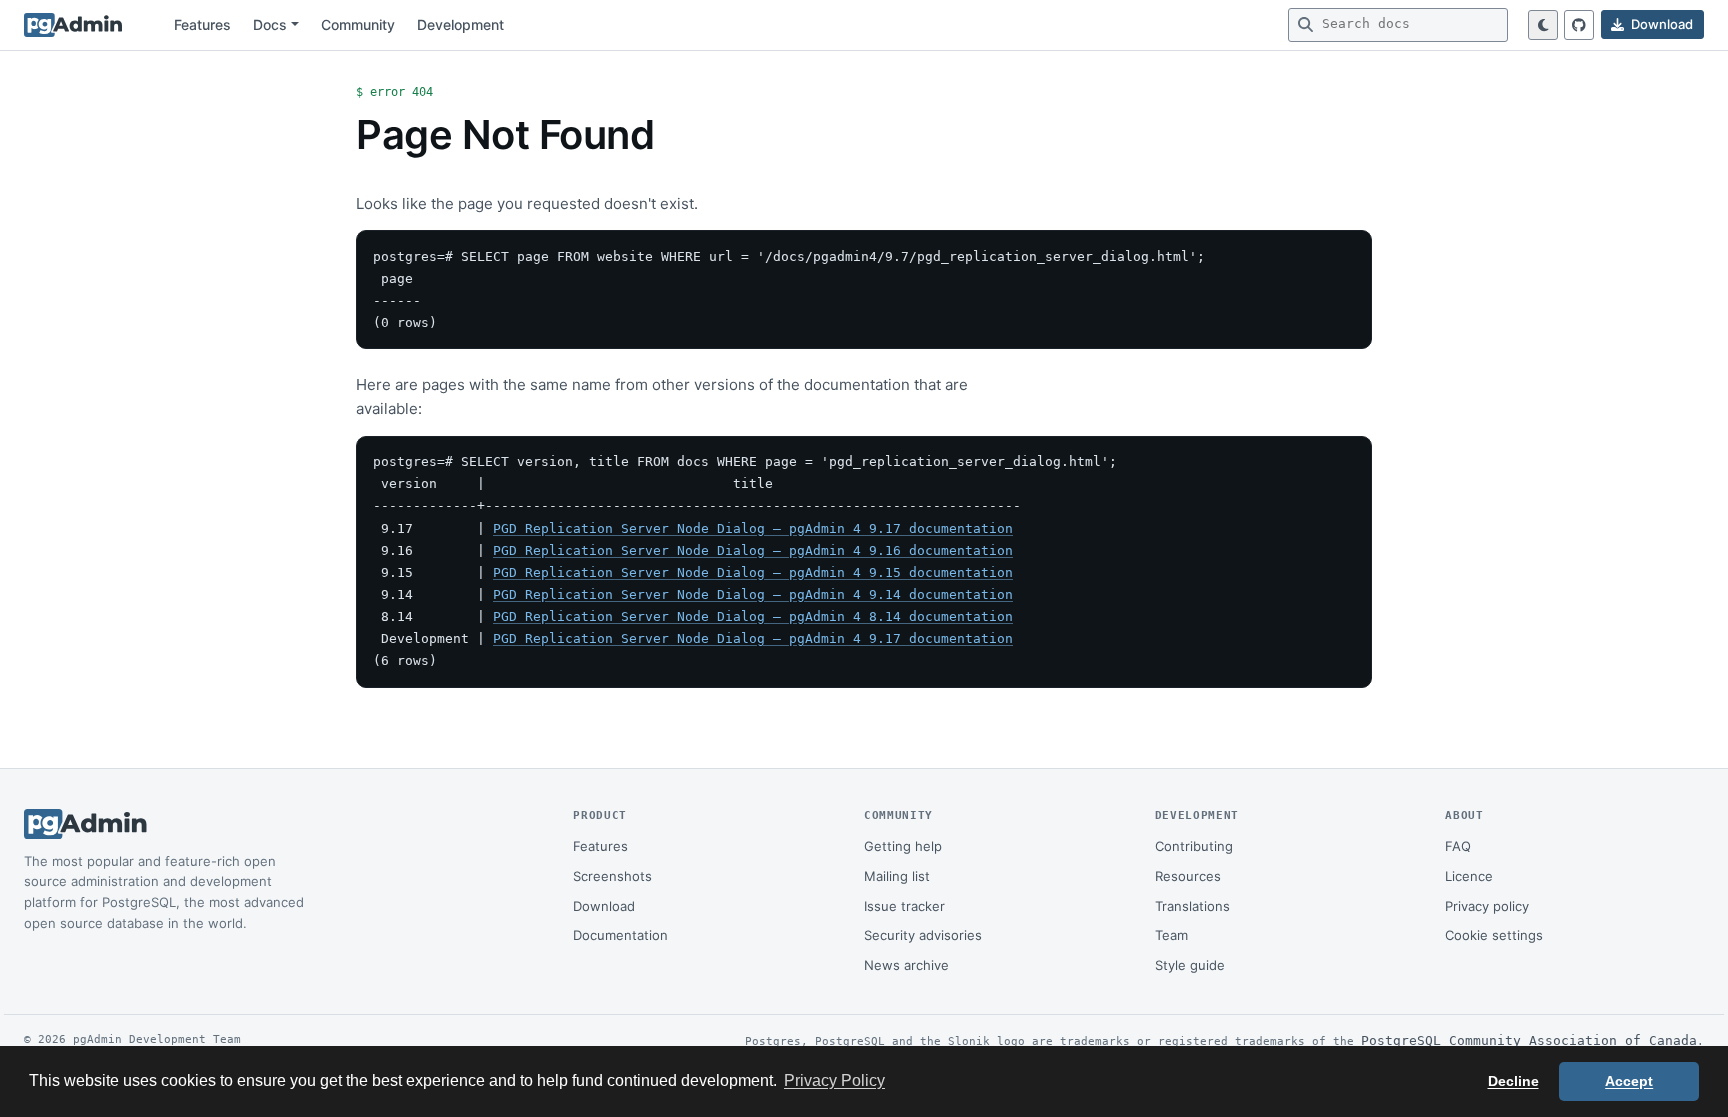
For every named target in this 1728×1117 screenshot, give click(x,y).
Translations (1192, 906)
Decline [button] (1513, 1081)
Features (202, 24)
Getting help (903, 846)
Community (358, 24)
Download (604, 906)
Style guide (1190, 965)
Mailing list (897, 876)
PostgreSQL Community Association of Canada (1529, 1040)
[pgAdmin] (73, 25)
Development (460, 24)
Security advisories (923, 935)
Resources (1188, 876)
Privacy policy (1487, 906)
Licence (1469, 876)
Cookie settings (1494, 935)
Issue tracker (904, 906)
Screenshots (612, 876)
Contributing (1194, 846)
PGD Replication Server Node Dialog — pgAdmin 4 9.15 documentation (753, 572)
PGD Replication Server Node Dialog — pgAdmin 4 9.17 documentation (753, 528)
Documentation (620, 935)
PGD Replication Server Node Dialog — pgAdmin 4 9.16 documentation (753, 550)
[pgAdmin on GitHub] (1579, 25)
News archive (906, 965)
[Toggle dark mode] (1543, 25)
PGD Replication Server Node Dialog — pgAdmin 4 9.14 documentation (753, 594)
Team (1171, 935)
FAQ (1458, 846)
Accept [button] (1629, 1081)
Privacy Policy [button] (834, 1080)
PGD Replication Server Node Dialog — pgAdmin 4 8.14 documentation (753, 616)
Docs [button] (270, 24)
